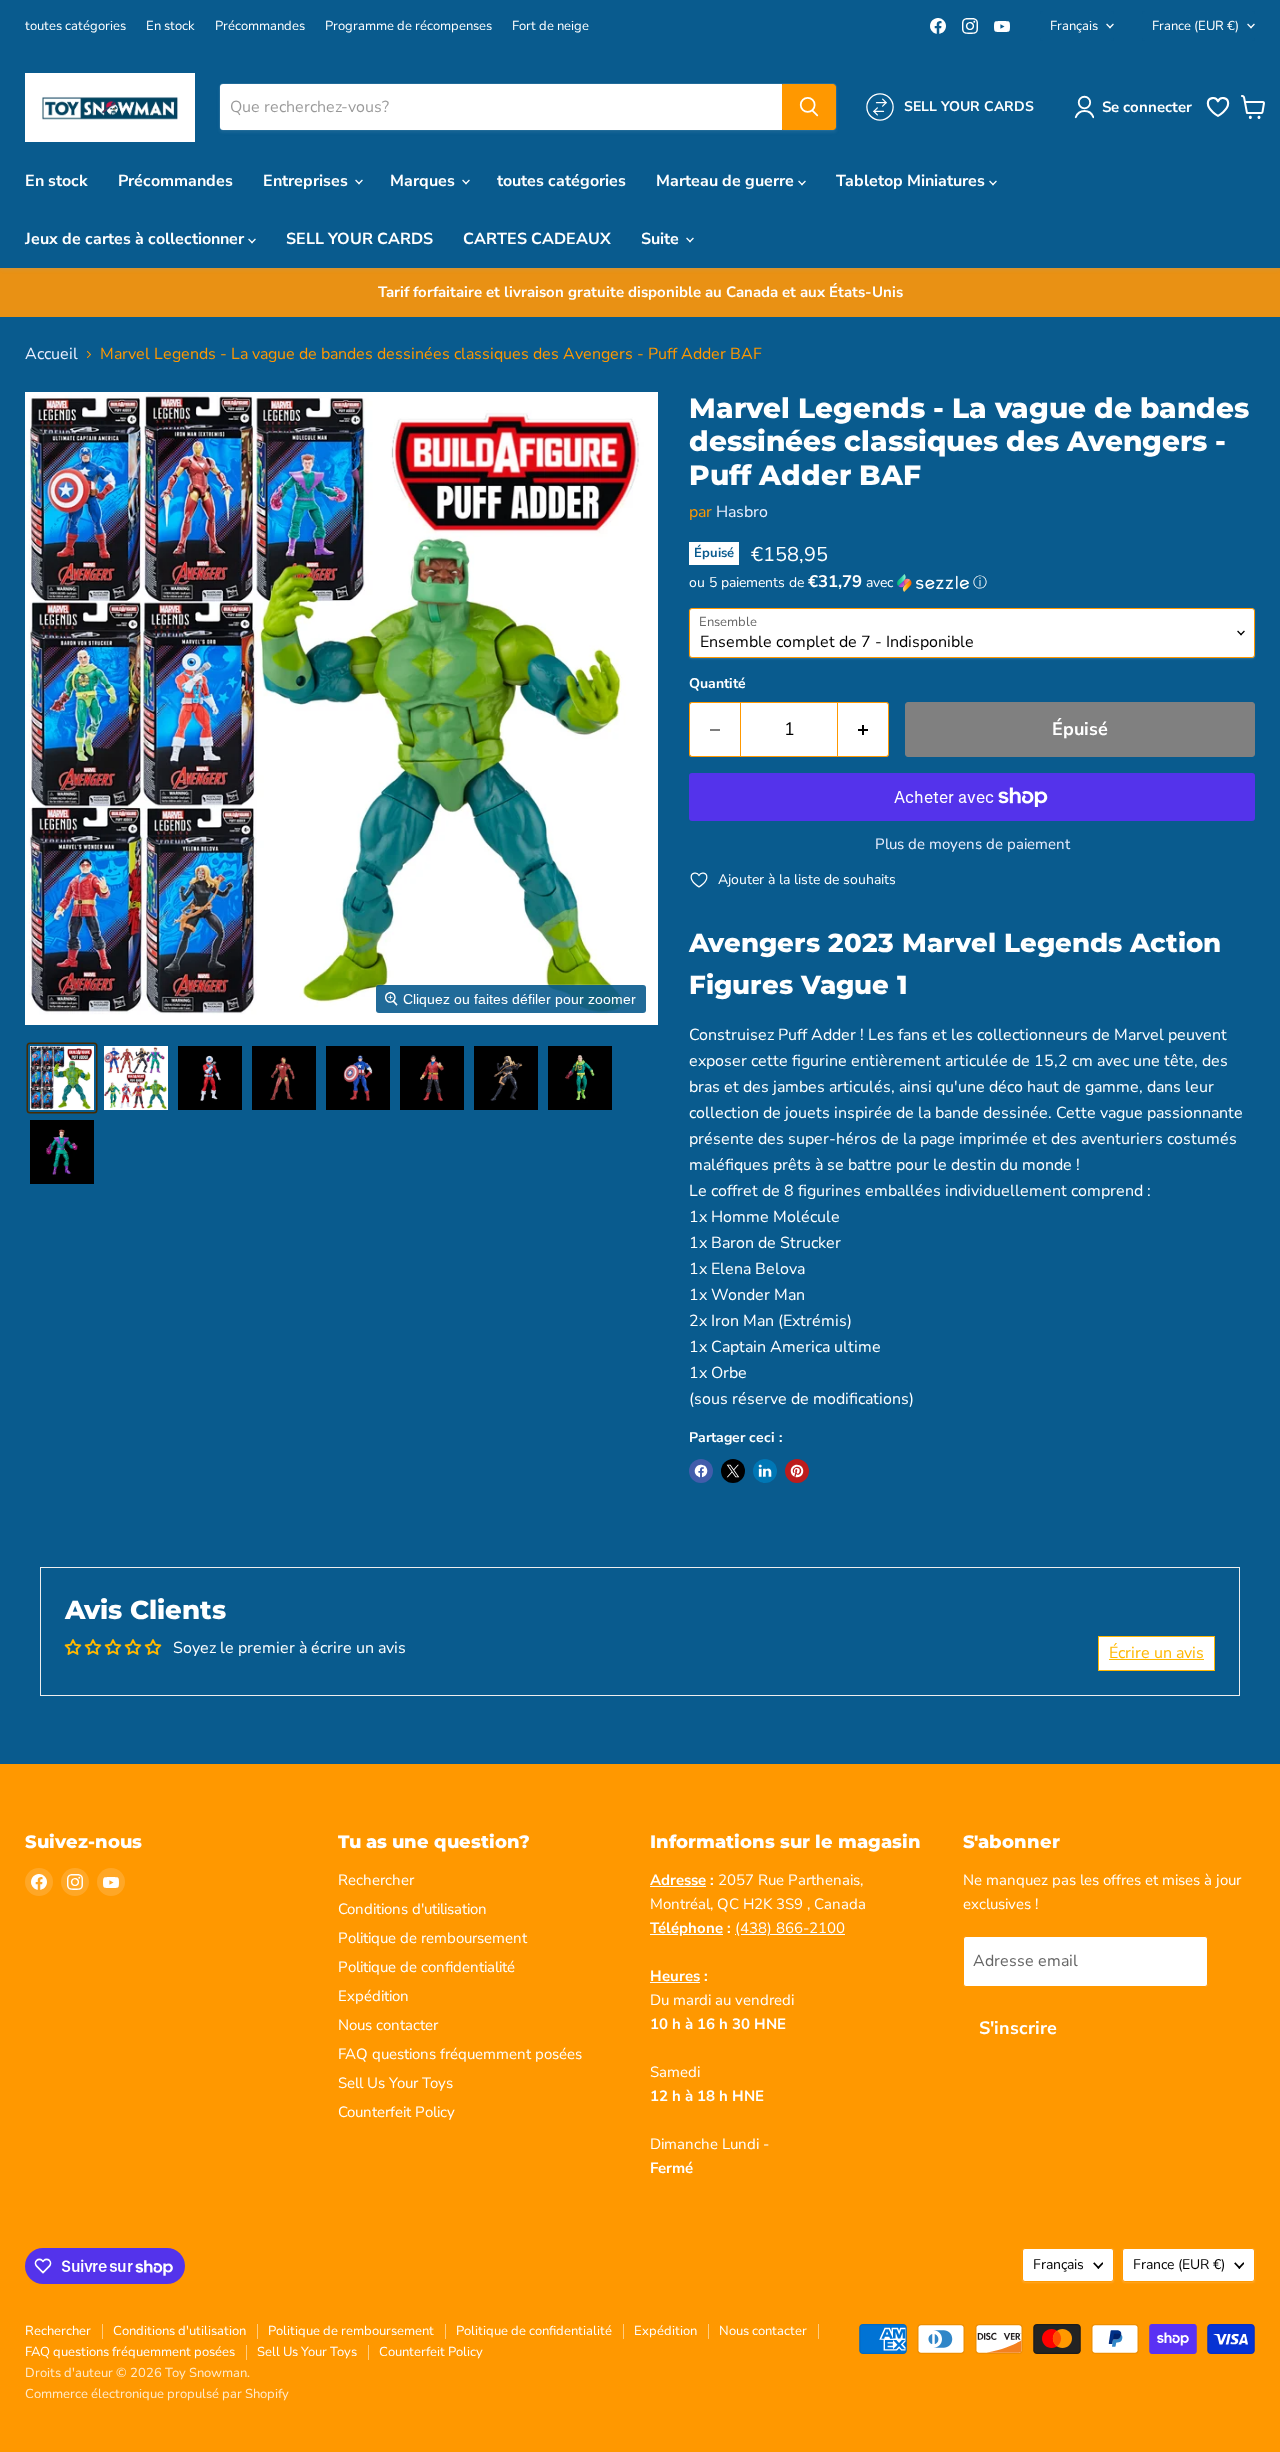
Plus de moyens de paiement (972, 844)
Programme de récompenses (408, 26)
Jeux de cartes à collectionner (136, 239)
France (1195, 26)
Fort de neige (550, 26)
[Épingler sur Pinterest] (797, 1471)
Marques (424, 181)
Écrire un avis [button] (1156, 1653)
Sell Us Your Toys (395, 2083)
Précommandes (260, 26)
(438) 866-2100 (790, 1928)
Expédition (373, 1996)
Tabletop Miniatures (912, 181)
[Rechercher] (809, 107)
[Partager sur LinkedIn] (765, 1471)
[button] (1137, 107)
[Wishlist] (1218, 115)
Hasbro (742, 512)
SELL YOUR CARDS (359, 239)
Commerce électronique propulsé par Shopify (157, 2394)
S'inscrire (1018, 2028)
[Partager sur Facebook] (701, 1471)
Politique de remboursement (432, 1938)
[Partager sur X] (733, 1471)
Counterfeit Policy (396, 2112)
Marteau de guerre (727, 181)
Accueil (51, 354)
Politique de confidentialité (426, 1967)
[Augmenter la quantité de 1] (863, 729)
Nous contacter (388, 2025)
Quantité (717, 684)
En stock (170, 26)
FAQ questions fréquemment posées (460, 2054)
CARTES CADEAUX (537, 239)
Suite (662, 239)
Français (1074, 26)
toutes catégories (75, 26)
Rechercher (376, 1880)
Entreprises (307, 181)
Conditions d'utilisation (412, 1909)
